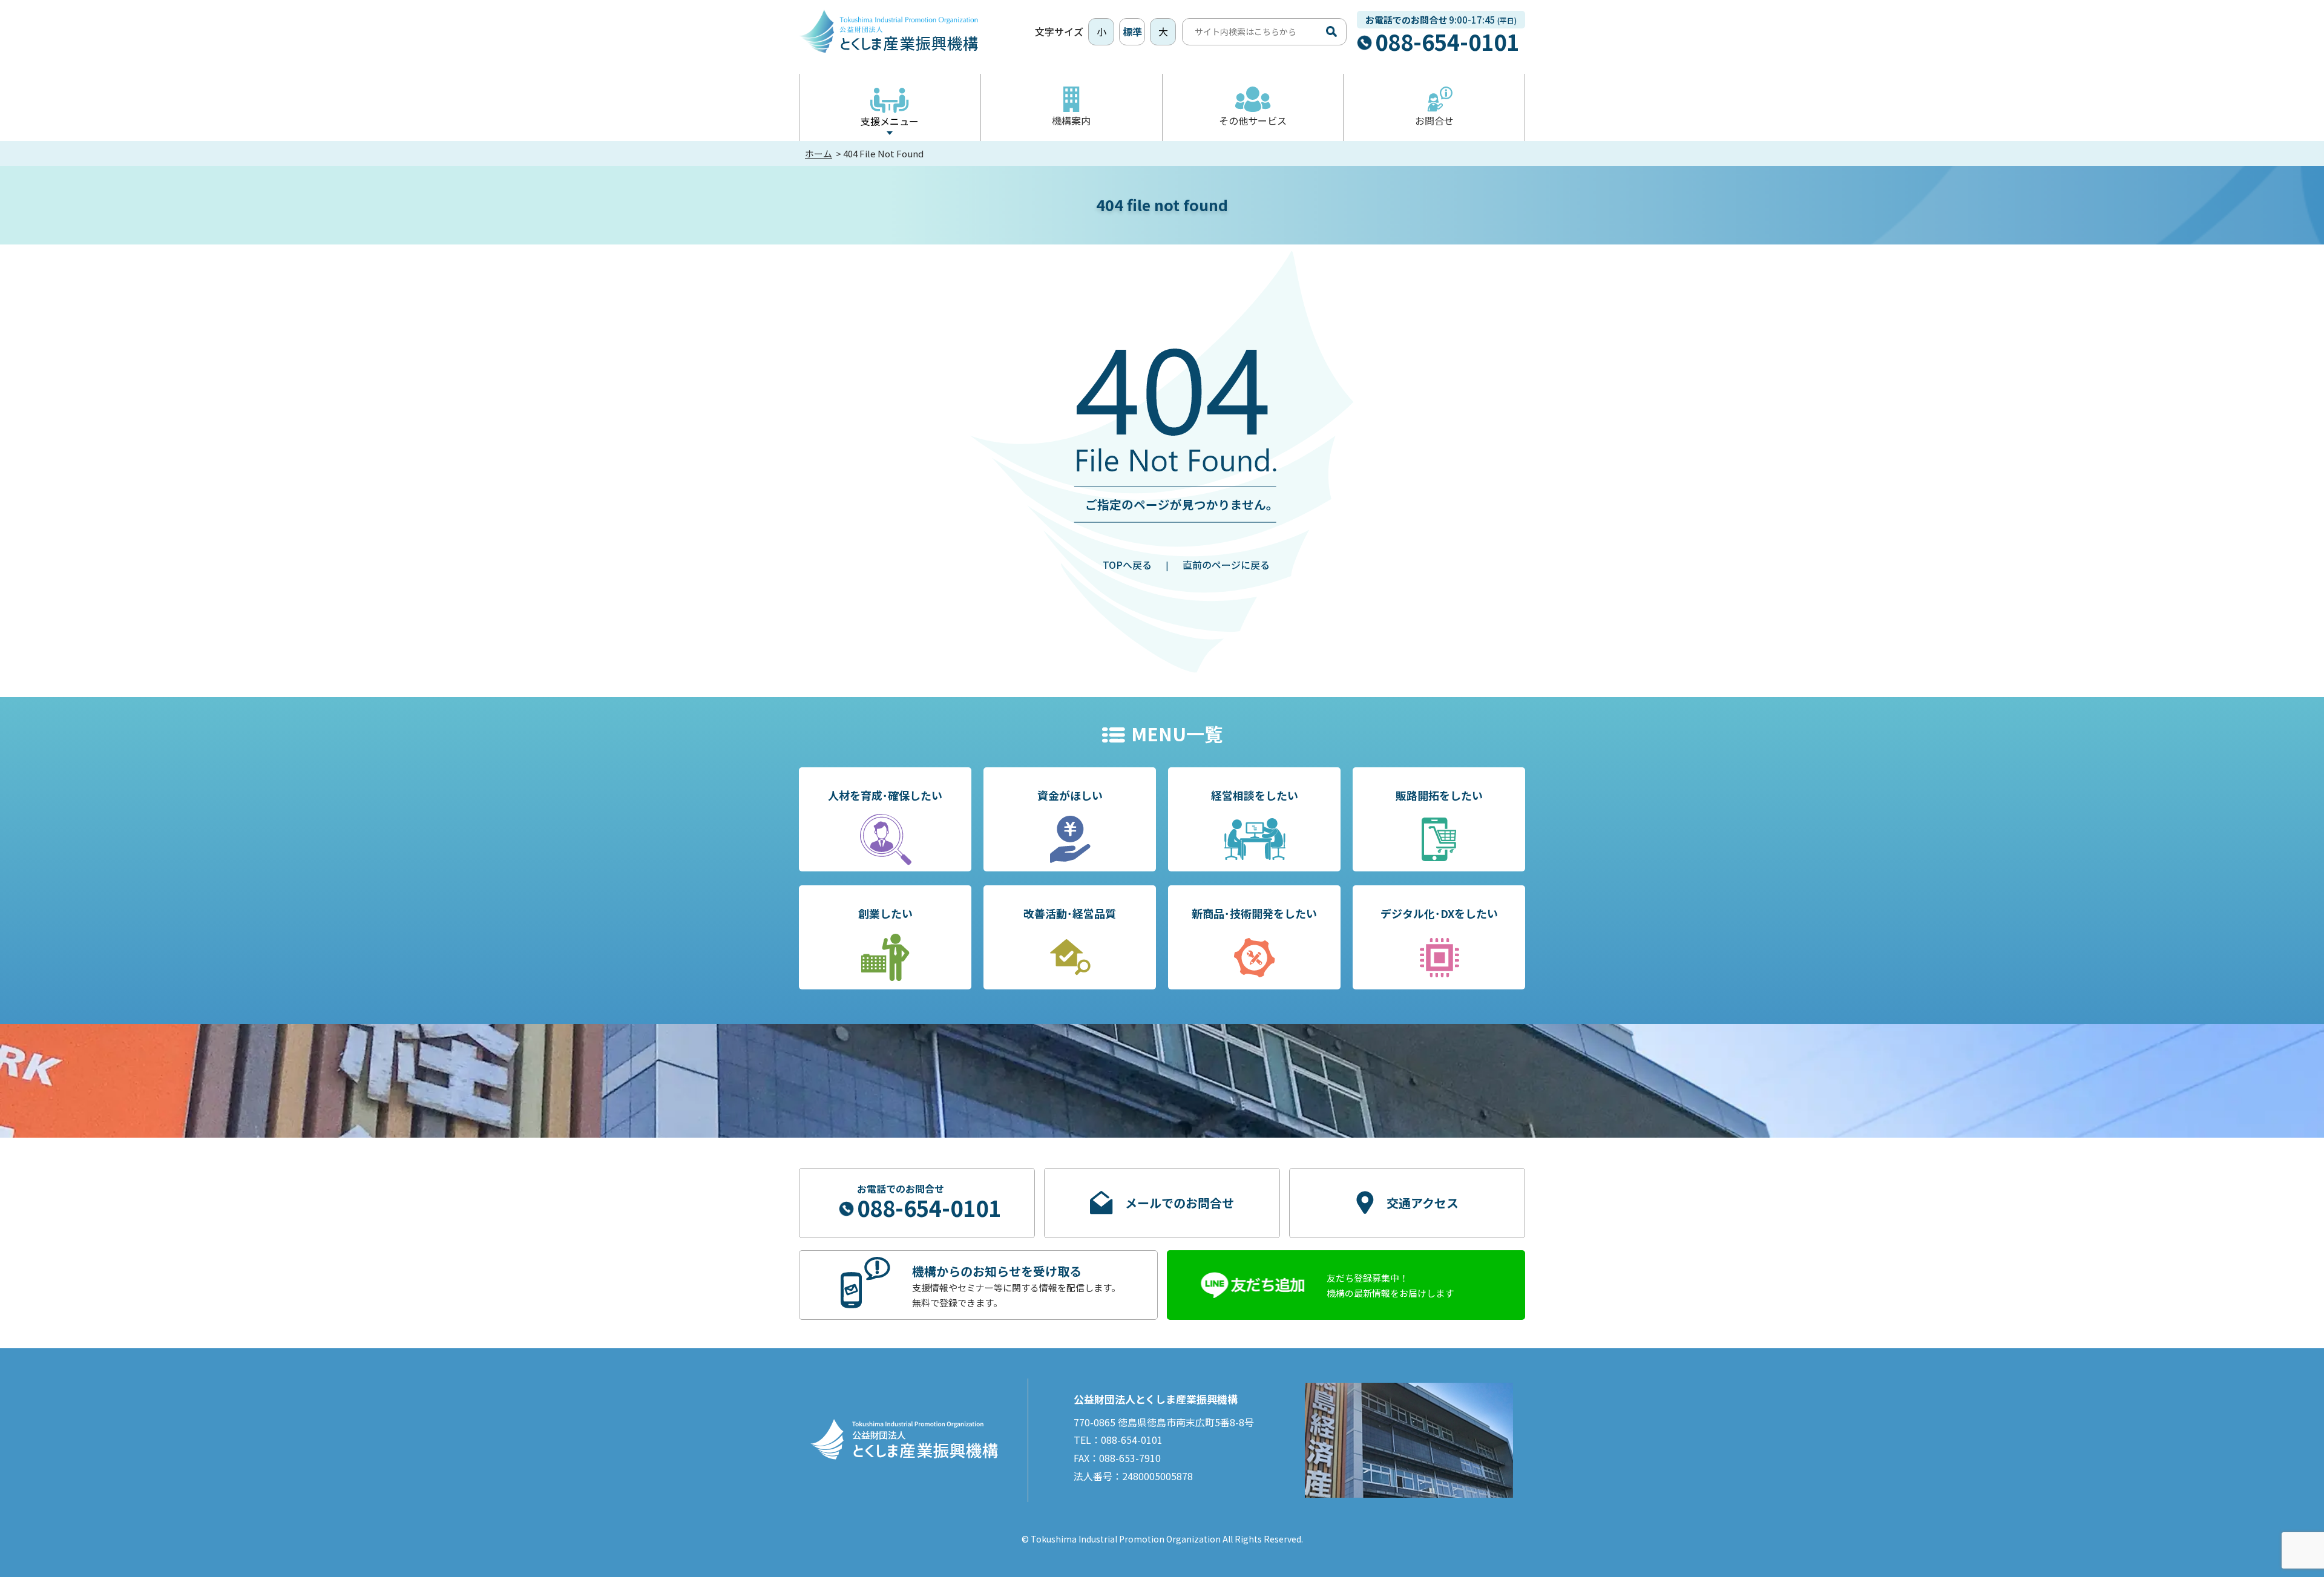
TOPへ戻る (1127, 565)
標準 (1132, 31)
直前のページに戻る (1226, 565)
